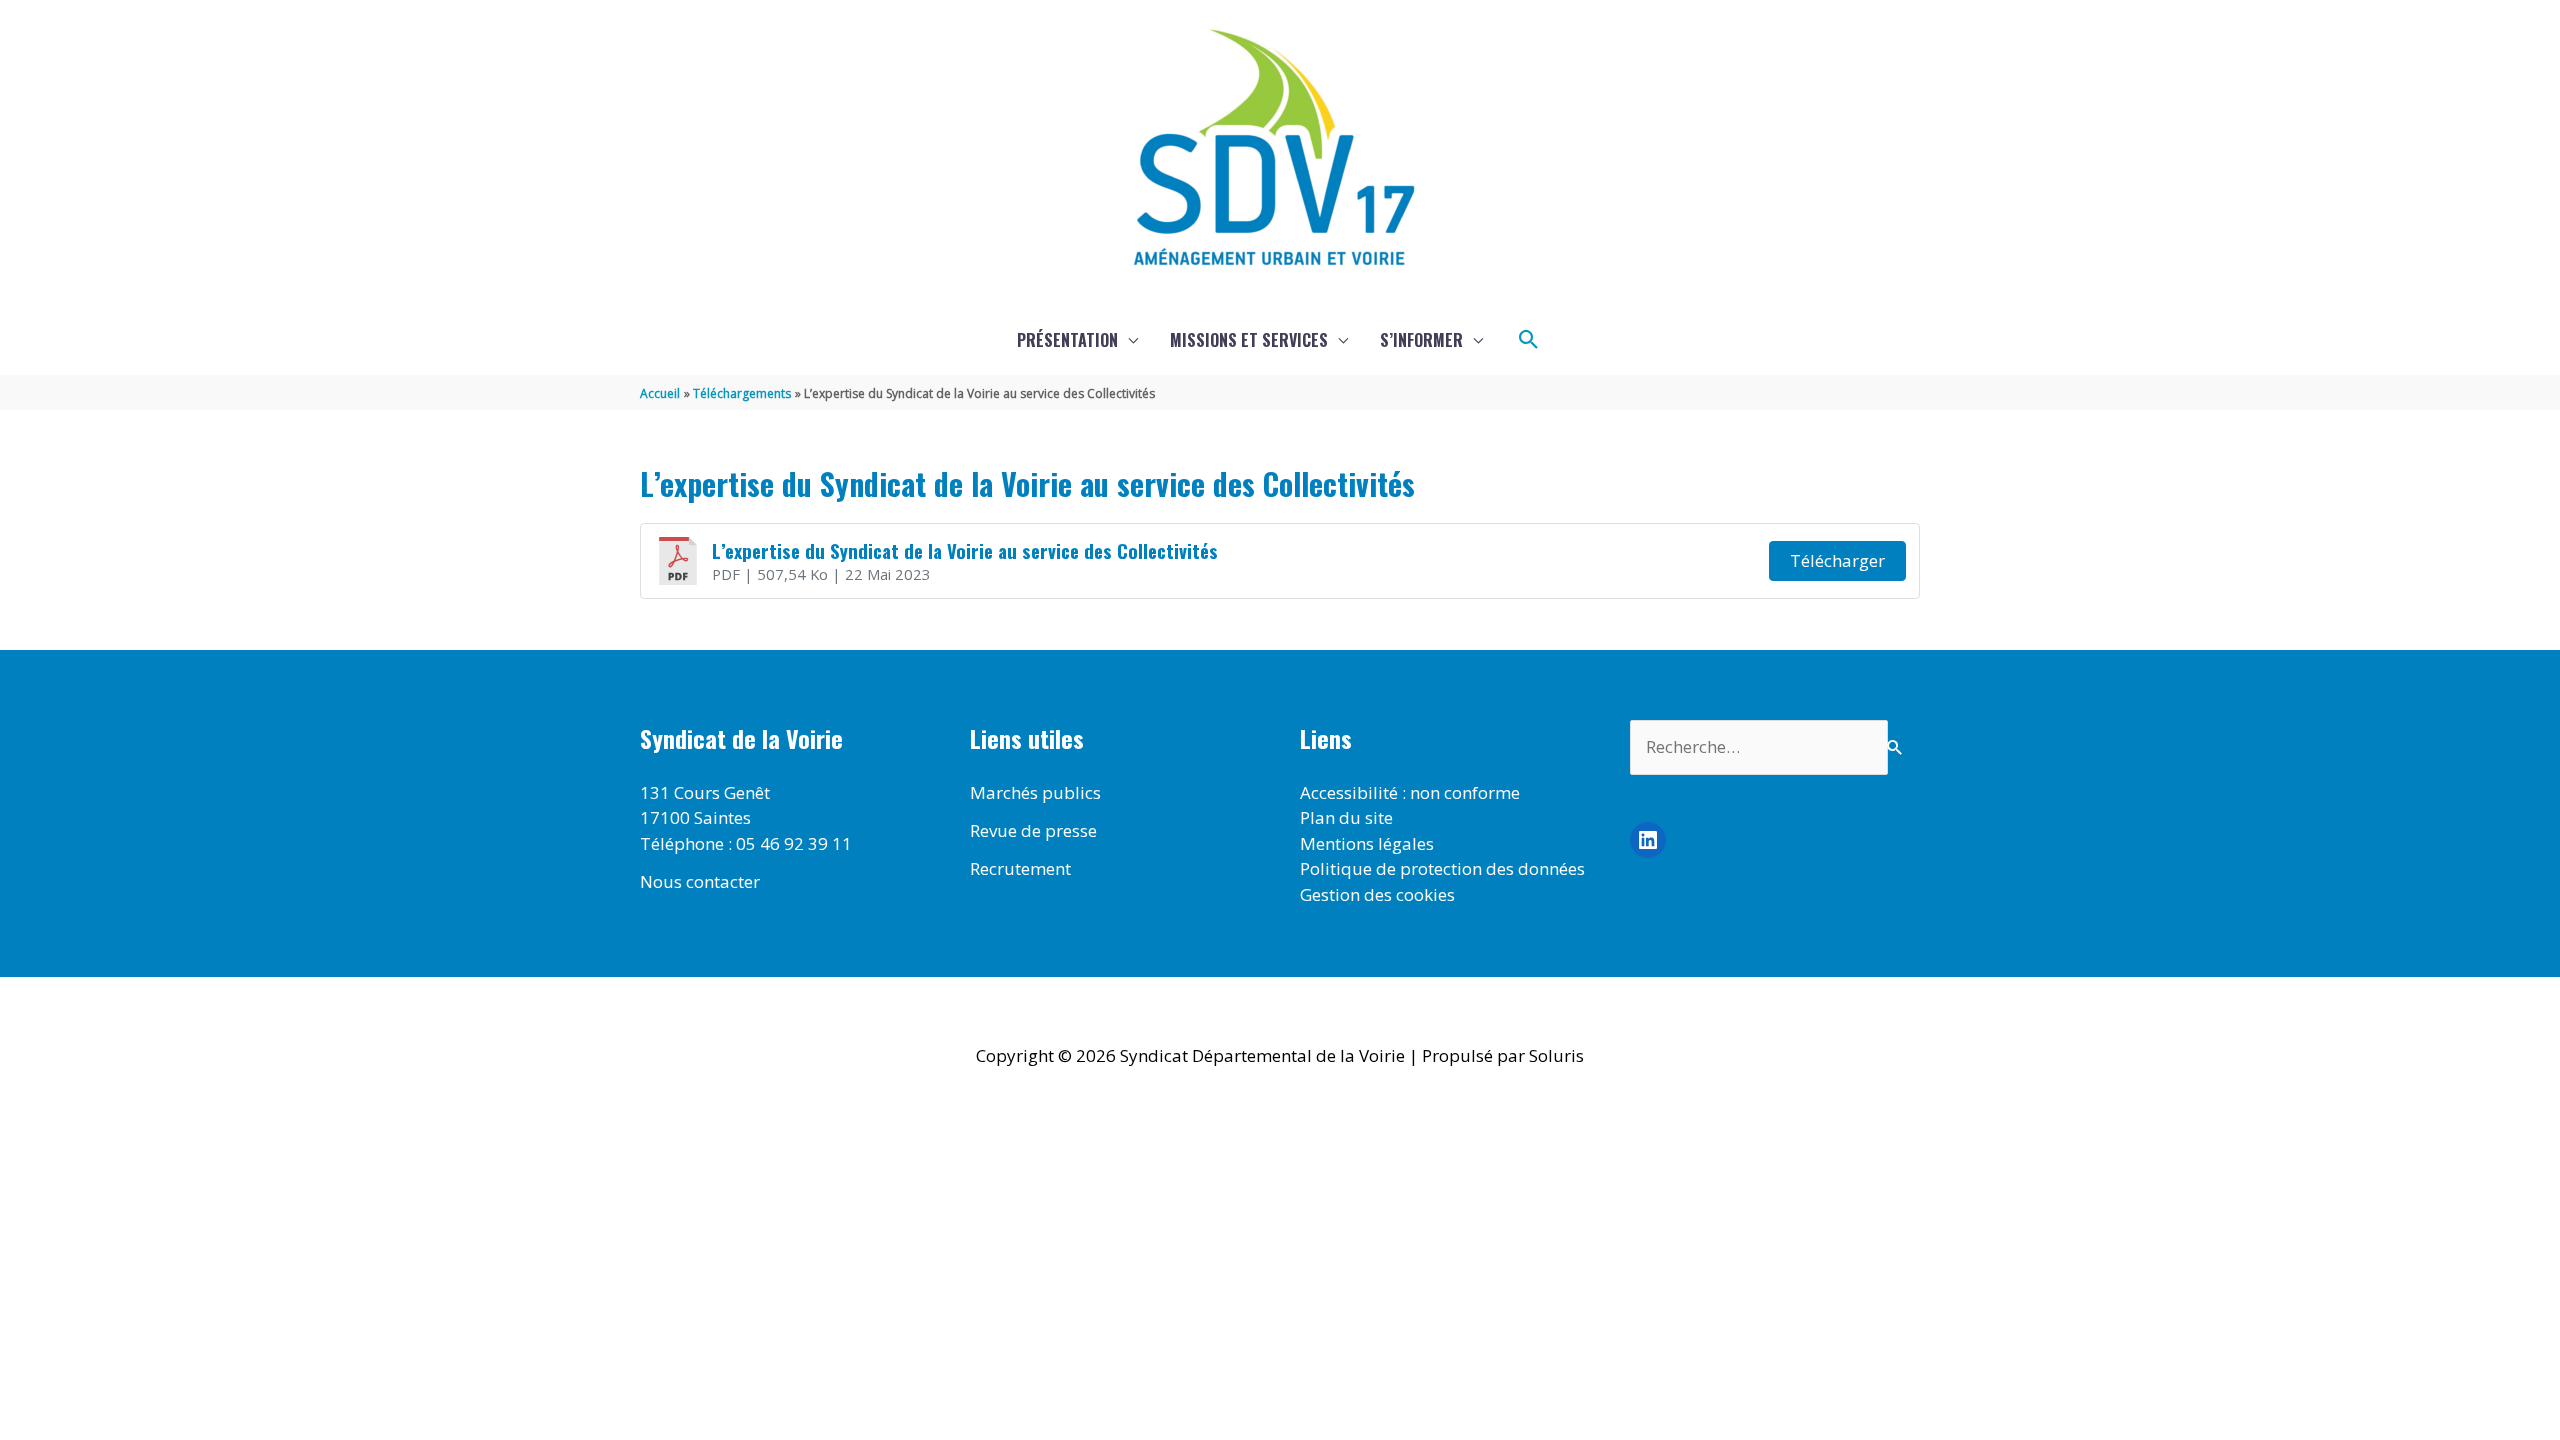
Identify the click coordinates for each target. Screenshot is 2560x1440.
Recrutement (1020, 868)
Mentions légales (1367, 843)
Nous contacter (700, 881)
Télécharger (1837, 560)
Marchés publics (1035, 792)
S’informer (1421, 340)
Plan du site (1346, 817)
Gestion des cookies (1377, 894)
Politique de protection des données (1442, 868)
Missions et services (1249, 340)
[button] (1529, 340)
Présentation (1067, 340)
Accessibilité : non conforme (1410, 792)
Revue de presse (1033, 830)
